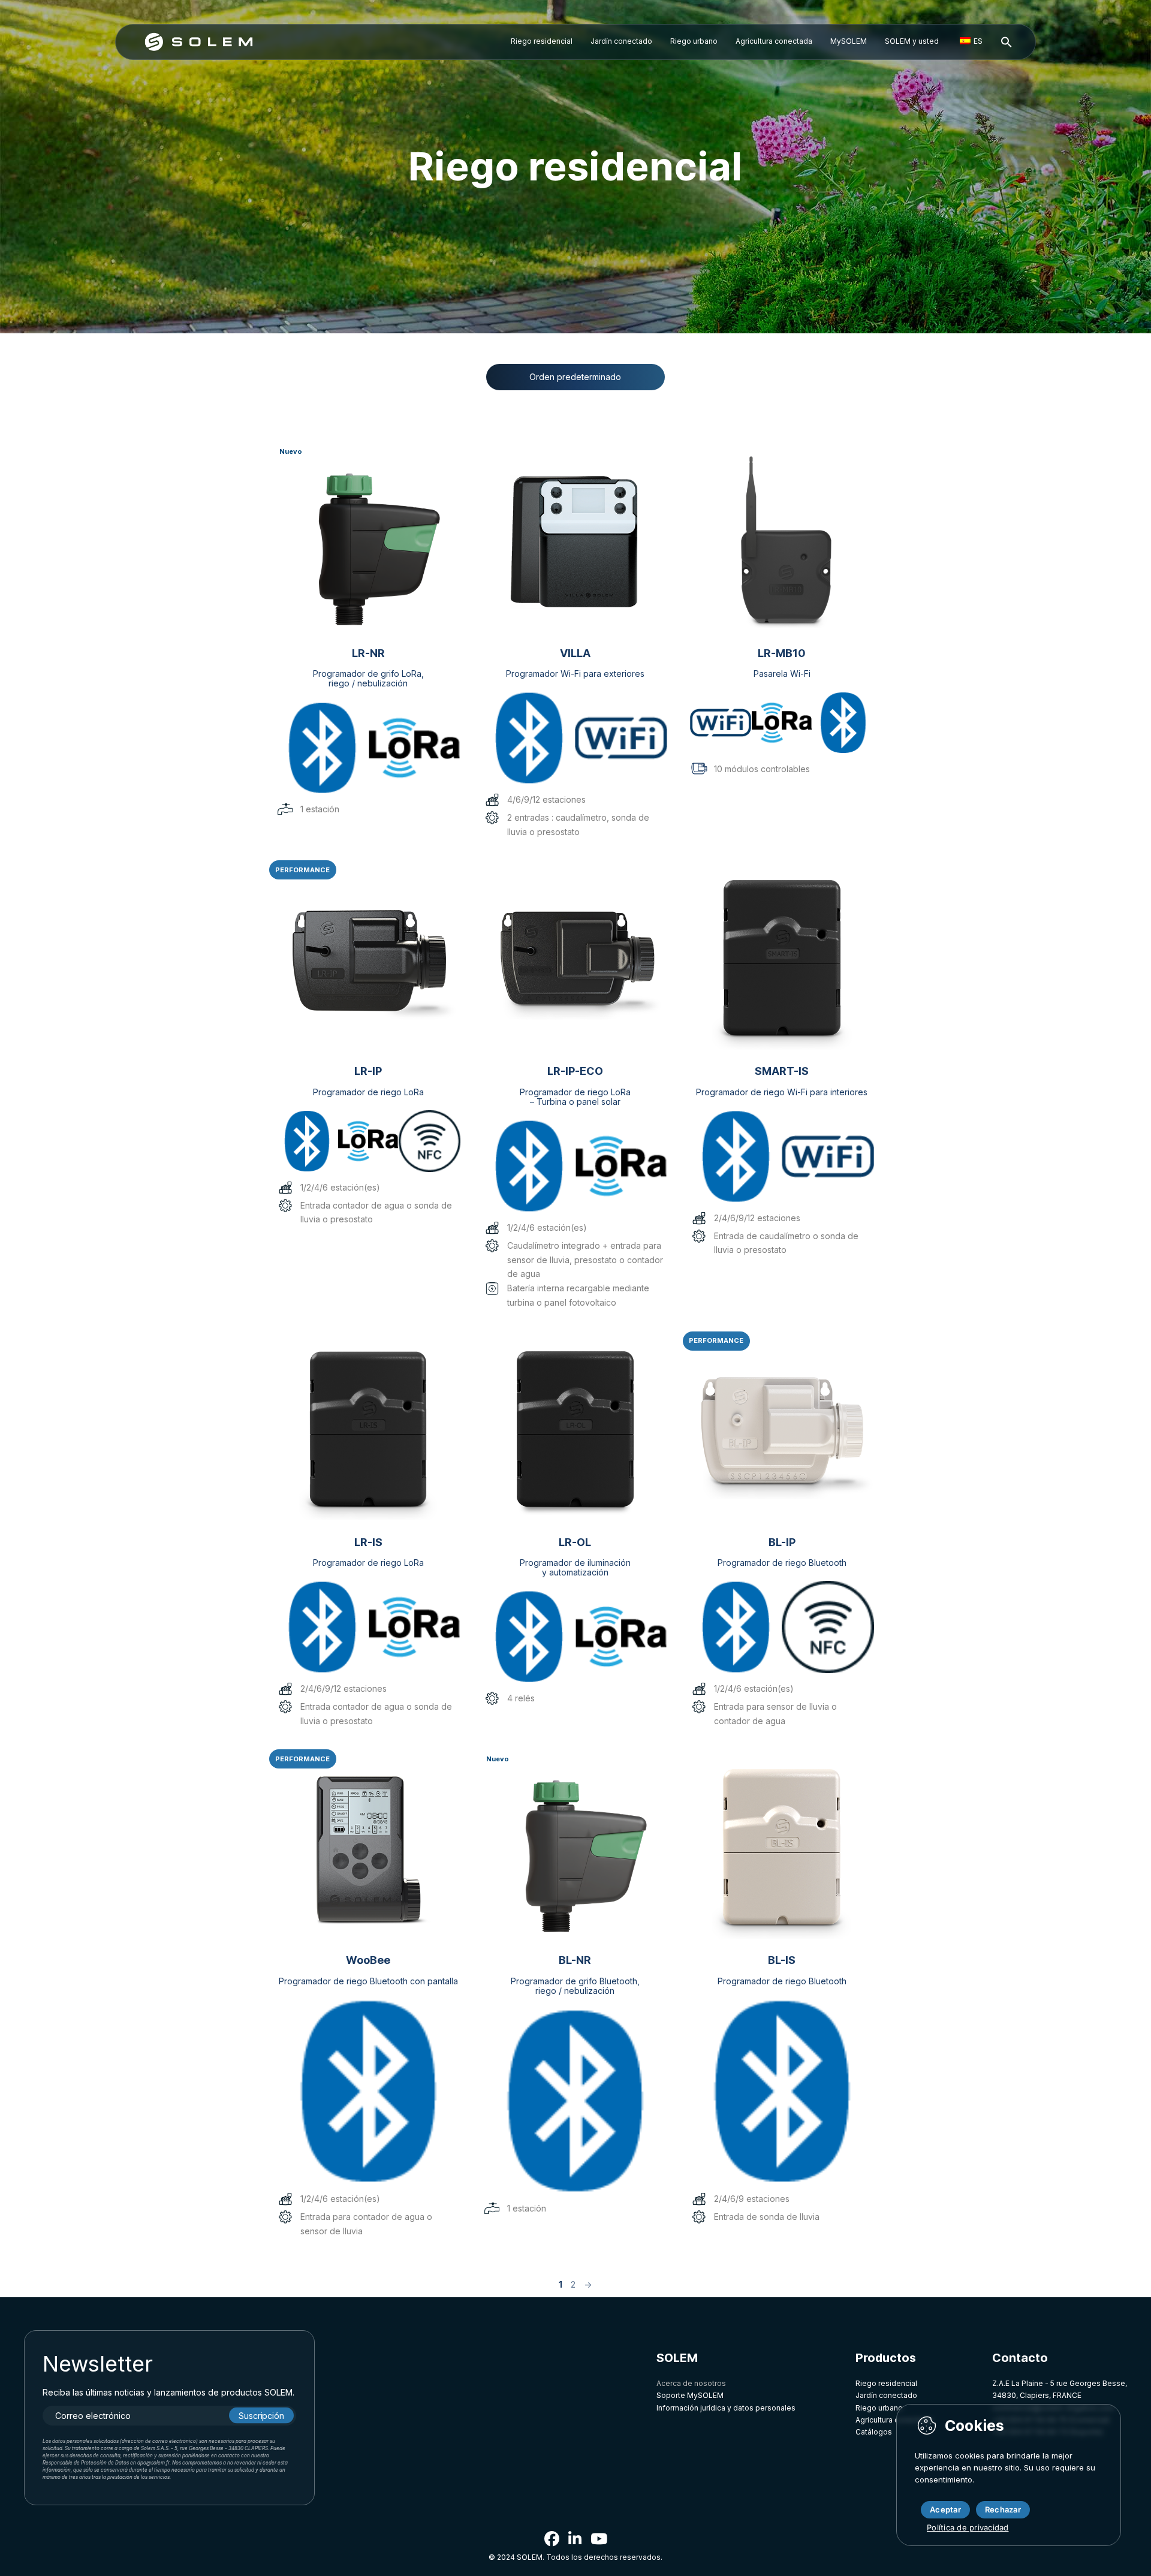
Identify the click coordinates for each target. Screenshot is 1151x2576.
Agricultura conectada (774, 41)
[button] (1007, 43)
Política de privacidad (968, 2527)
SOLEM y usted (912, 41)
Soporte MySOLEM (690, 2395)
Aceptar (945, 2509)
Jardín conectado (621, 41)
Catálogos (874, 2432)
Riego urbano (694, 41)
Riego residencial (542, 41)
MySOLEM (849, 41)
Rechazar (1003, 2509)
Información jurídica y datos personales (726, 2408)
